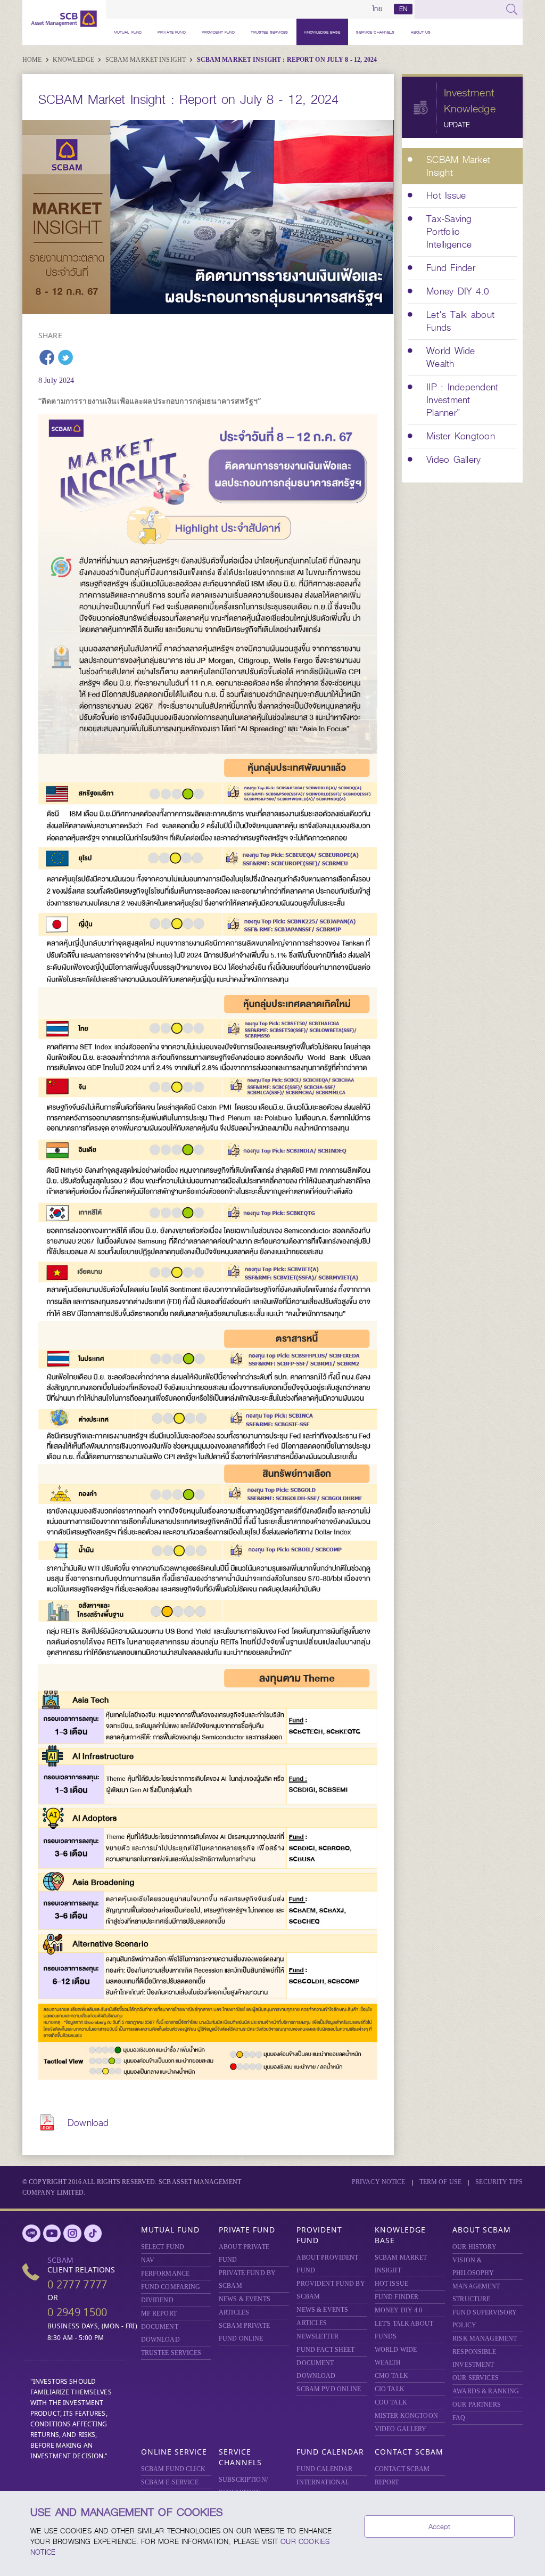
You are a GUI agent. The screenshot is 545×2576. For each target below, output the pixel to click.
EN (403, 9)
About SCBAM (482, 2230)
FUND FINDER (397, 2297)
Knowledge (74, 60)
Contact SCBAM (409, 2452)
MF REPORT (159, 2313)
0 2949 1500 (77, 2312)
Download (88, 2123)
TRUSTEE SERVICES (269, 32)
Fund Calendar (330, 2452)
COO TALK (391, 2402)
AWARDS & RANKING (486, 2391)
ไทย (377, 9)
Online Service (174, 2452)
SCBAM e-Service (170, 2482)
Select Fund (163, 2247)
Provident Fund (218, 32)
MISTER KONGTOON (406, 2416)
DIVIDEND (157, 2300)
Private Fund (172, 32)
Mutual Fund (128, 32)
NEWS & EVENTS (245, 2299)
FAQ (459, 2418)
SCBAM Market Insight (147, 60)
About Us (421, 32)
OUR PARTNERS (477, 2405)
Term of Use (440, 2182)
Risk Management (485, 2338)
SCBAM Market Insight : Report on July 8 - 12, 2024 (287, 60)
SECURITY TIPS (499, 2182)
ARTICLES (234, 2312)
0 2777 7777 (77, 2284)
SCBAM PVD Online (329, 2389)
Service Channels (375, 32)
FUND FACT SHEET (325, 2350)
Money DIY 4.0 (399, 2310)
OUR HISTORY (474, 2247)
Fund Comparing (171, 2287)
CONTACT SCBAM (402, 2469)
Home (33, 60)
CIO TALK (390, 2389)
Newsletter (317, 2336)
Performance (165, 2274)
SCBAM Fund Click (173, 2469)
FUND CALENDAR (324, 2469)
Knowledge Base (323, 32)
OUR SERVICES (476, 2378)
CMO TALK (391, 2376)
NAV (148, 2260)
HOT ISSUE (391, 2284)
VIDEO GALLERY (401, 2429)
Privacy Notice (379, 2182)
